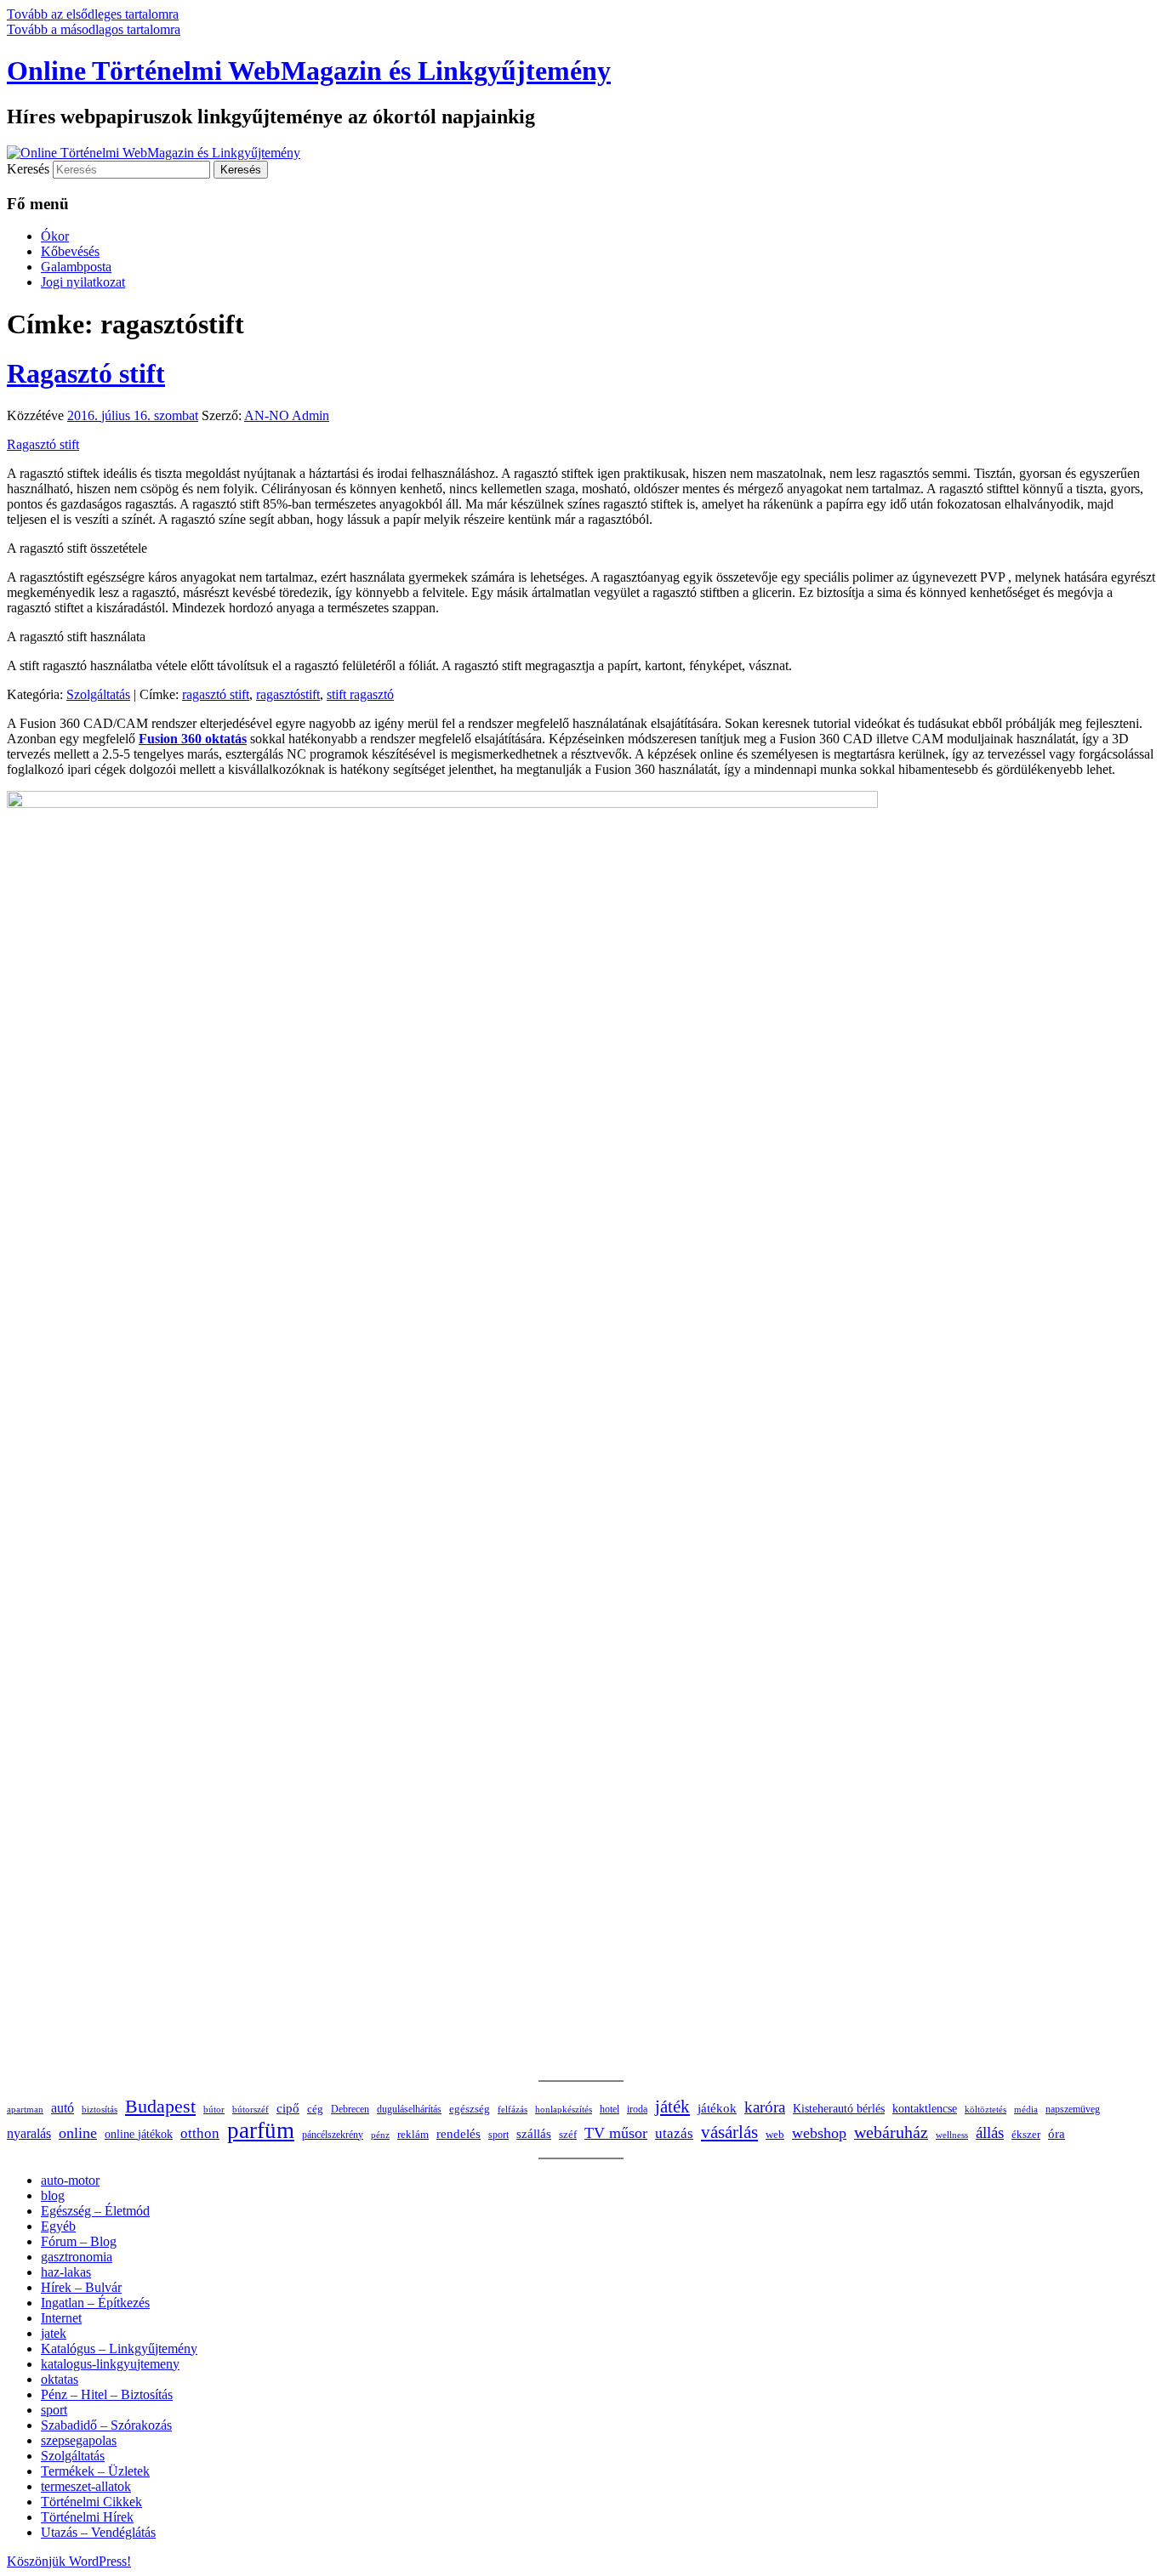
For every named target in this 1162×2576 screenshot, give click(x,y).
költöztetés (985, 2110)
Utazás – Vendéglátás (98, 2532)
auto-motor (70, 2180)
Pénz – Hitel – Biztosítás (107, 2394)
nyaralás (29, 2133)
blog (53, 2195)
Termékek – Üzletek (95, 2471)
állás (990, 2132)
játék (672, 2107)
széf (568, 2134)
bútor (214, 2109)
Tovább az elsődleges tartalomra (93, 14)
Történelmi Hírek (87, 2517)
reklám (413, 2135)
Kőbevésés (70, 251)
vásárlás (729, 2132)
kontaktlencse (925, 2108)
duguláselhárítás (409, 2110)
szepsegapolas (79, 2440)
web (775, 2135)
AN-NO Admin (287, 415)
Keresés (28, 169)
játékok (717, 2108)
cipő (288, 2108)
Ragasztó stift (86, 373)
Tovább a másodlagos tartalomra (94, 29)
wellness (952, 2135)
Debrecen (350, 2110)
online (78, 2133)
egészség (470, 2109)
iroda (637, 2109)
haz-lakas (66, 2272)
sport (498, 2135)
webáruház (891, 2132)
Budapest (160, 2106)
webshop (819, 2133)
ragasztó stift (216, 694)
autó (63, 2108)
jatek (54, 2333)
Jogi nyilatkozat (83, 282)
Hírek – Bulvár (81, 2287)
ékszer (1026, 2134)
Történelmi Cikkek (91, 2502)
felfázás (513, 2109)
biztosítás (100, 2109)
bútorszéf (251, 2109)
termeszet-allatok (86, 2486)
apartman (25, 2109)
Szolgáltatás (98, 694)
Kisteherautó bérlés (839, 2109)
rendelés (459, 2134)
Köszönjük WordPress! (69, 2561)
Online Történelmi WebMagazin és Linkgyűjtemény (309, 71)
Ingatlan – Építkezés (95, 2303)
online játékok (139, 2134)
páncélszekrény (333, 2135)
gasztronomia (77, 2257)
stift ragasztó (360, 694)
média (1026, 2110)
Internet (61, 2318)
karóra (765, 2107)
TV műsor (616, 2133)
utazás (674, 2133)
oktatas (60, 2379)
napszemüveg (1073, 2109)
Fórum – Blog (79, 2241)
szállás (534, 2133)
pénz (380, 2135)
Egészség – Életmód (95, 2211)
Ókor (55, 236)
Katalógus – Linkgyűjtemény (119, 2349)
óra (1057, 2134)
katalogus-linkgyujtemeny (110, 2364)
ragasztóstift (288, 694)
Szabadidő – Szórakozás (106, 2425)
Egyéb (58, 2226)
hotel (609, 2109)
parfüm (261, 2130)
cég (315, 2109)
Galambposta (76, 267)
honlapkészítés (564, 2109)
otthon (200, 2133)
